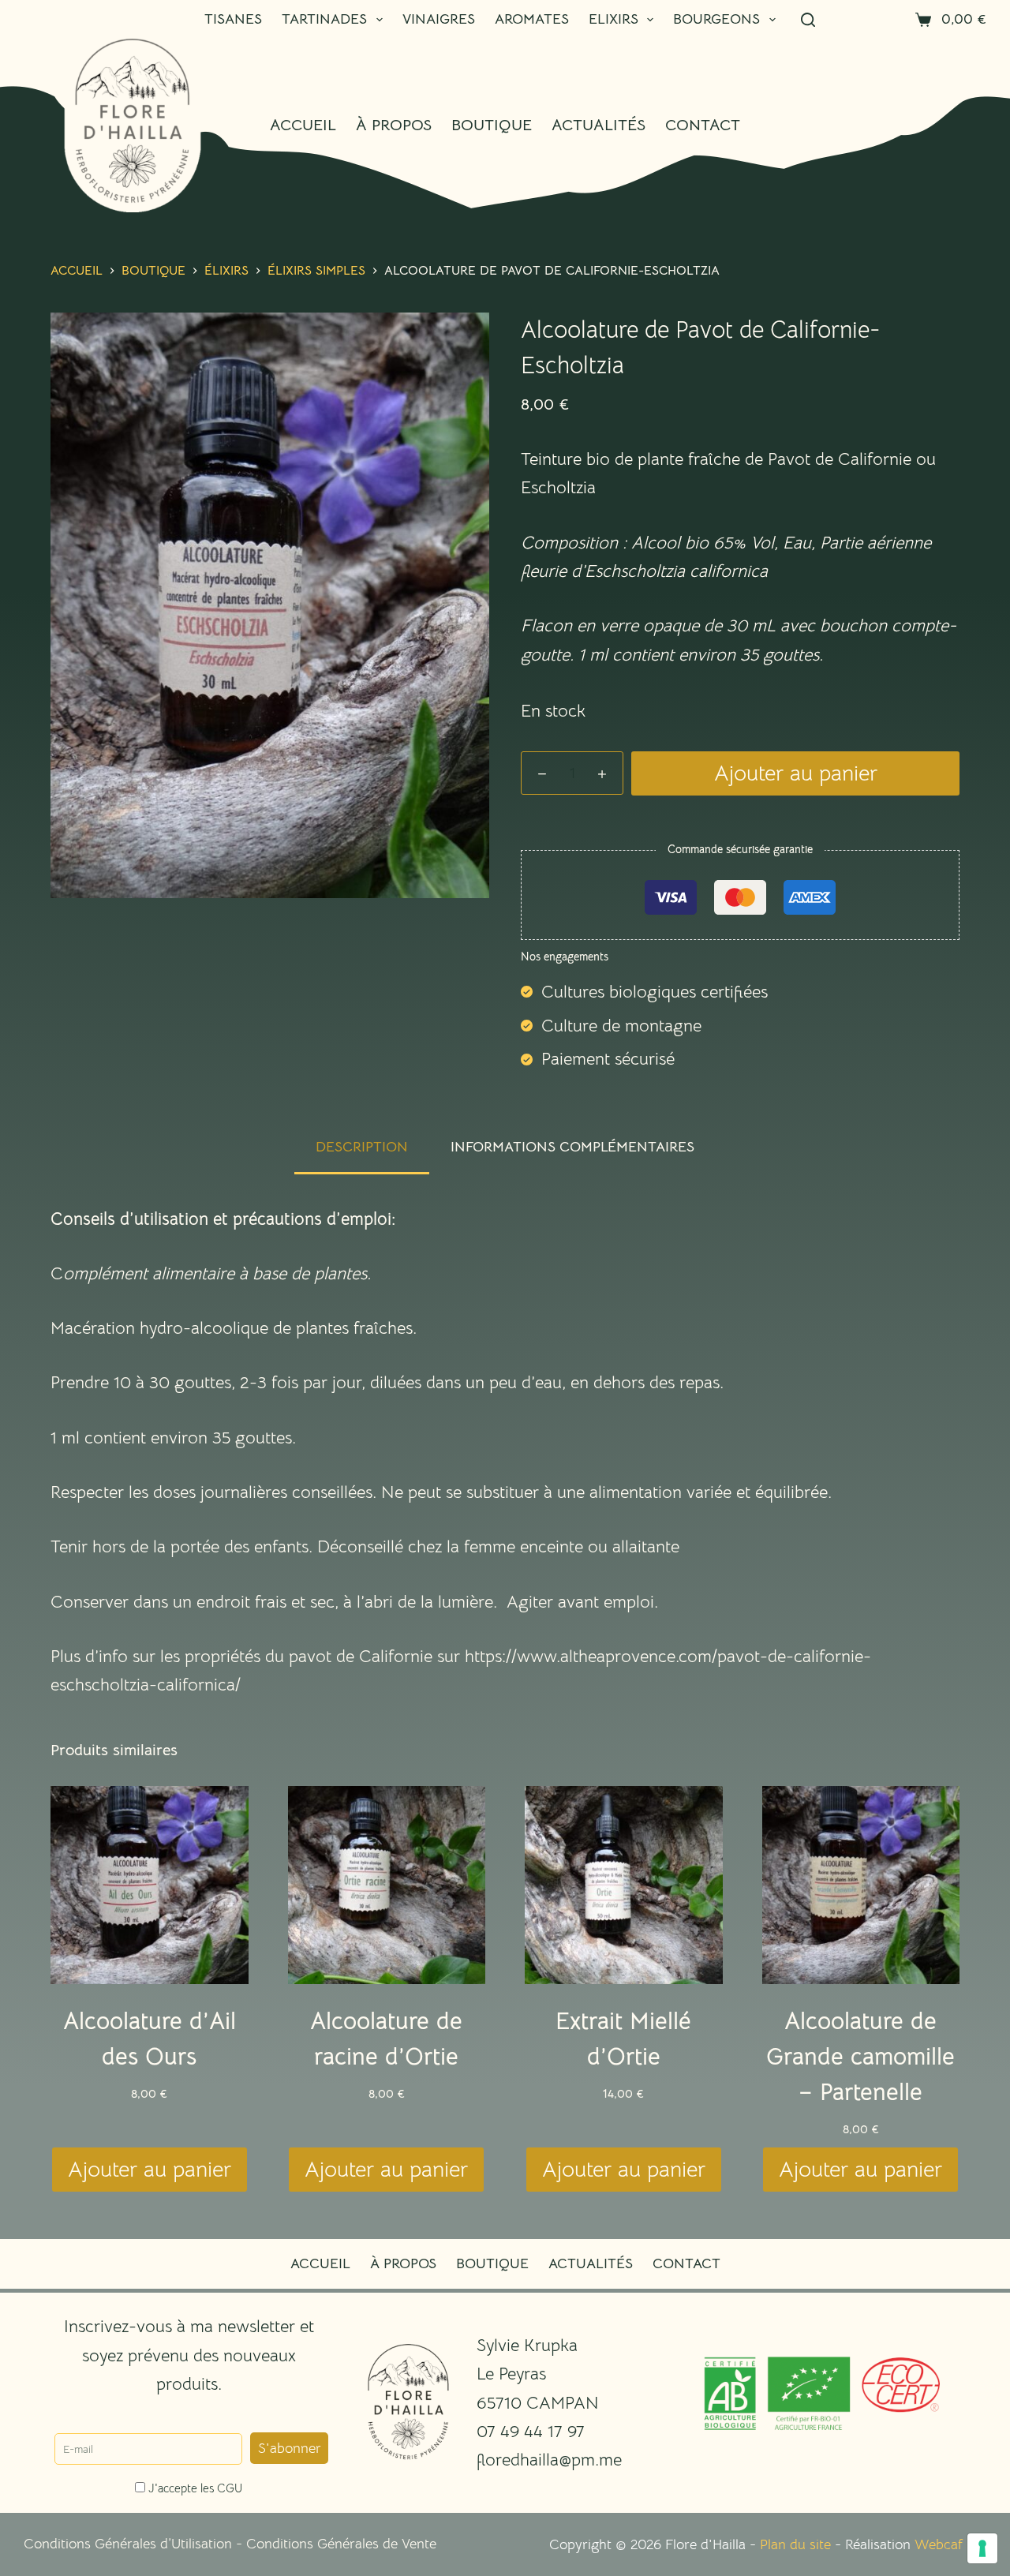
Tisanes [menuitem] (233, 19)
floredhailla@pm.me (549, 2460)
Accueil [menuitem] (303, 125)
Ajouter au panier (796, 773)
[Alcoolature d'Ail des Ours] (150, 1885)
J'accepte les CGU (194, 2488)
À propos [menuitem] (394, 125)
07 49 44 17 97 (531, 2431)
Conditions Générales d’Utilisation (128, 2544)
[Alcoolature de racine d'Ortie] (387, 1885)
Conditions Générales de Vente (341, 2544)
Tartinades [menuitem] (324, 19)
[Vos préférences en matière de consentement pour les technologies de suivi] (982, 2548)
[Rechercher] (808, 20)
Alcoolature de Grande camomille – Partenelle (860, 2057)
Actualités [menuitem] (599, 125)
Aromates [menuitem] (532, 19)
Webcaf (939, 2544)
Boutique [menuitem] (492, 125)
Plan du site (795, 2544)
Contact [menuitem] (703, 125)
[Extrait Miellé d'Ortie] (624, 1885)
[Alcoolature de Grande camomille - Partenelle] (861, 1885)
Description (362, 1147)
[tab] (362, 1147)
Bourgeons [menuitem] (716, 19)
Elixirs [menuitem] (613, 19)
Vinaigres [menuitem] (439, 19)
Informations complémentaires (572, 1147)
